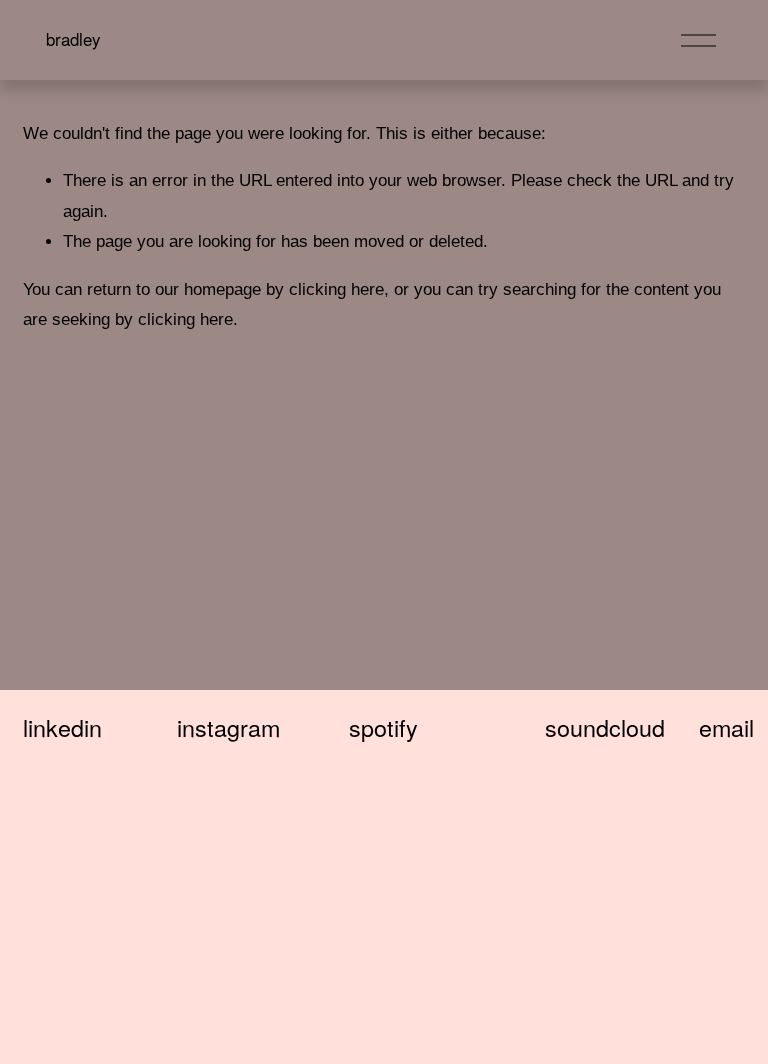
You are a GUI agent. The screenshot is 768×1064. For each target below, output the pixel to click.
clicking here (336, 289)
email (726, 728)
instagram (228, 728)
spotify (383, 728)
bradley (73, 39)
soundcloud (605, 728)
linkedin (62, 728)
